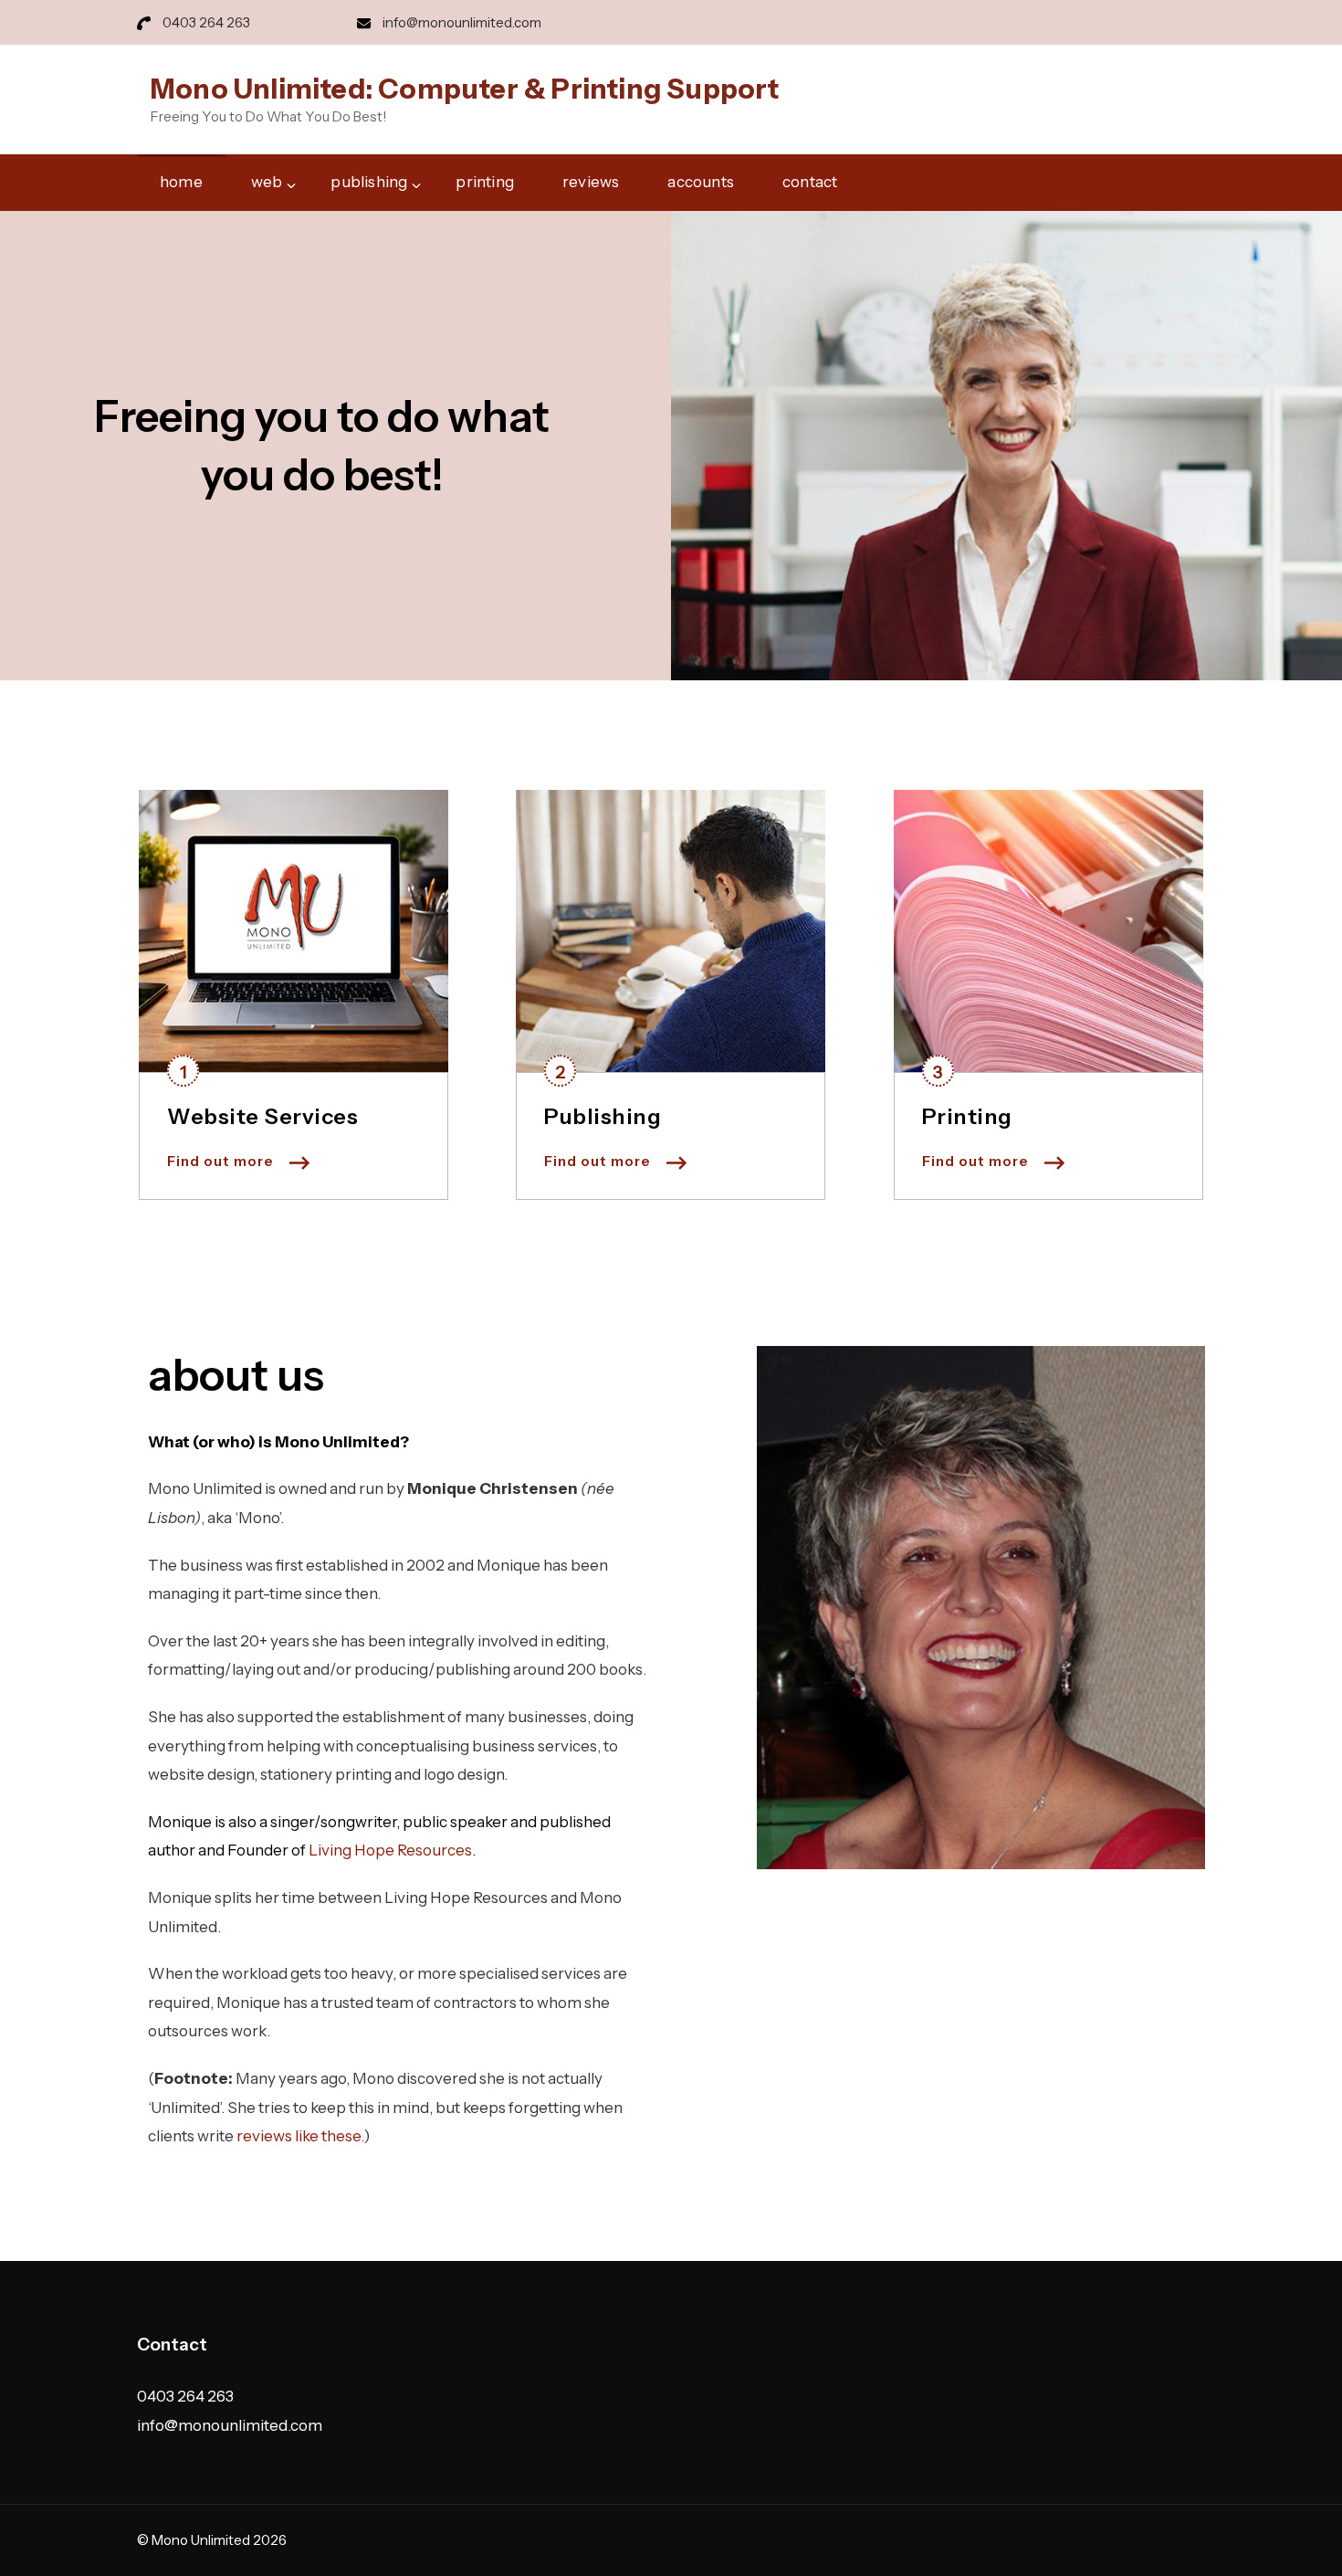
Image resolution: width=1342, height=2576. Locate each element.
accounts (701, 182)
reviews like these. (300, 2136)
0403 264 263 (206, 22)
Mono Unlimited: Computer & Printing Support (465, 89)
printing (485, 182)
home (181, 182)
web (267, 182)
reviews (591, 182)
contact (810, 182)
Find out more (220, 1161)
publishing (369, 182)
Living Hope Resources (390, 1850)
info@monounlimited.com (462, 22)
